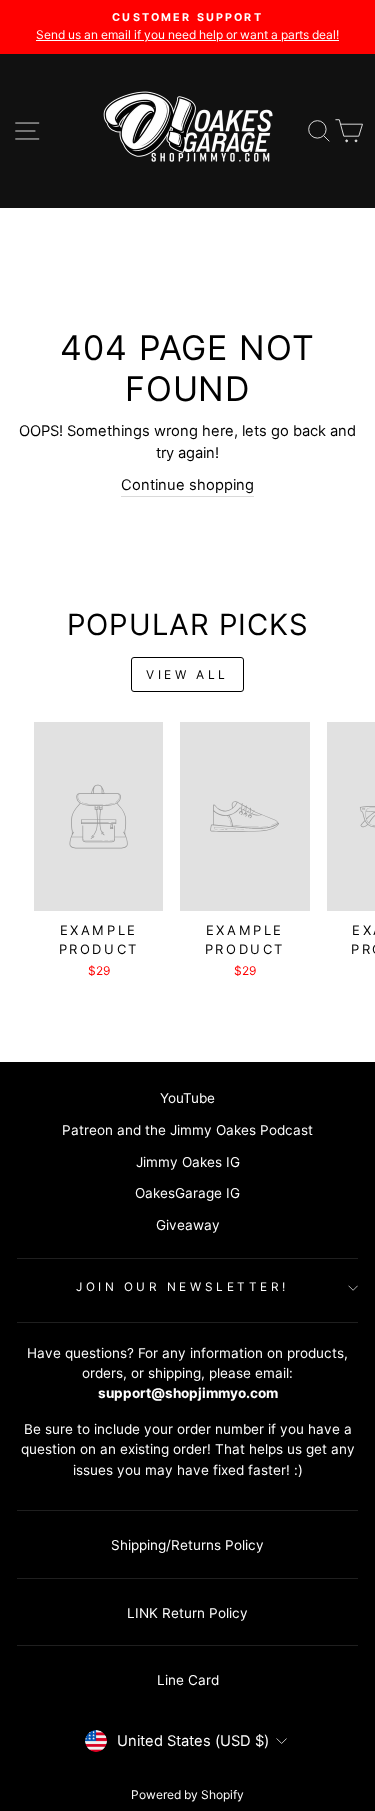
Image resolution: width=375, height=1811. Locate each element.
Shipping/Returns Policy (187, 1545)
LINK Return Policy (187, 1613)
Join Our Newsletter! (182, 1287)
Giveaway (188, 1225)
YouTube (187, 1098)
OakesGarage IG (187, 1193)
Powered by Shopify (187, 1794)
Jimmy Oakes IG (188, 1162)
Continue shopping (187, 485)
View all (187, 674)
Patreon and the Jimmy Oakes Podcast (187, 1130)
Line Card (188, 1680)
